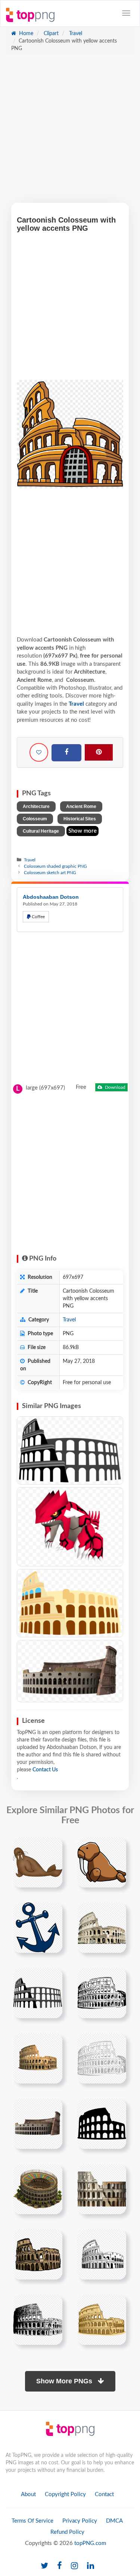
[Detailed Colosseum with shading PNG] (70, 1671)
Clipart (50, 34)
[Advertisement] (70, 133)
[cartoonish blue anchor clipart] (38, 1927)
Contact (104, 2494)
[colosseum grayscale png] (102, 2058)
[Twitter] (44, 2566)
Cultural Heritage (41, 831)
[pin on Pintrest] (52, 1847)
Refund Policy (67, 2532)
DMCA (114, 2521)
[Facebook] (66, 753)
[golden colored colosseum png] (102, 2319)
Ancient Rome (81, 807)
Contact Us (45, 1770)
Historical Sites (80, 819)
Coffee (38, 917)
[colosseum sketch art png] (38, 1993)
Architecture (36, 807)
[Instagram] (74, 2566)
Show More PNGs (65, 2381)
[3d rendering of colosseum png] (102, 2189)
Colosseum (35, 819)
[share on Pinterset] (99, 752)
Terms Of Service (32, 2521)
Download (115, 1087)
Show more (83, 831)
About (28, 2494)
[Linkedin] (91, 2566)
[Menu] (126, 13)
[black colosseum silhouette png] (38, 2123)
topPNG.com (90, 2543)
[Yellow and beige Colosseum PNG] (70, 1603)
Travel (75, 34)
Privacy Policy (80, 2521)
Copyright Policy (65, 2494)
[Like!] (39, 752)
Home (25, 34)
